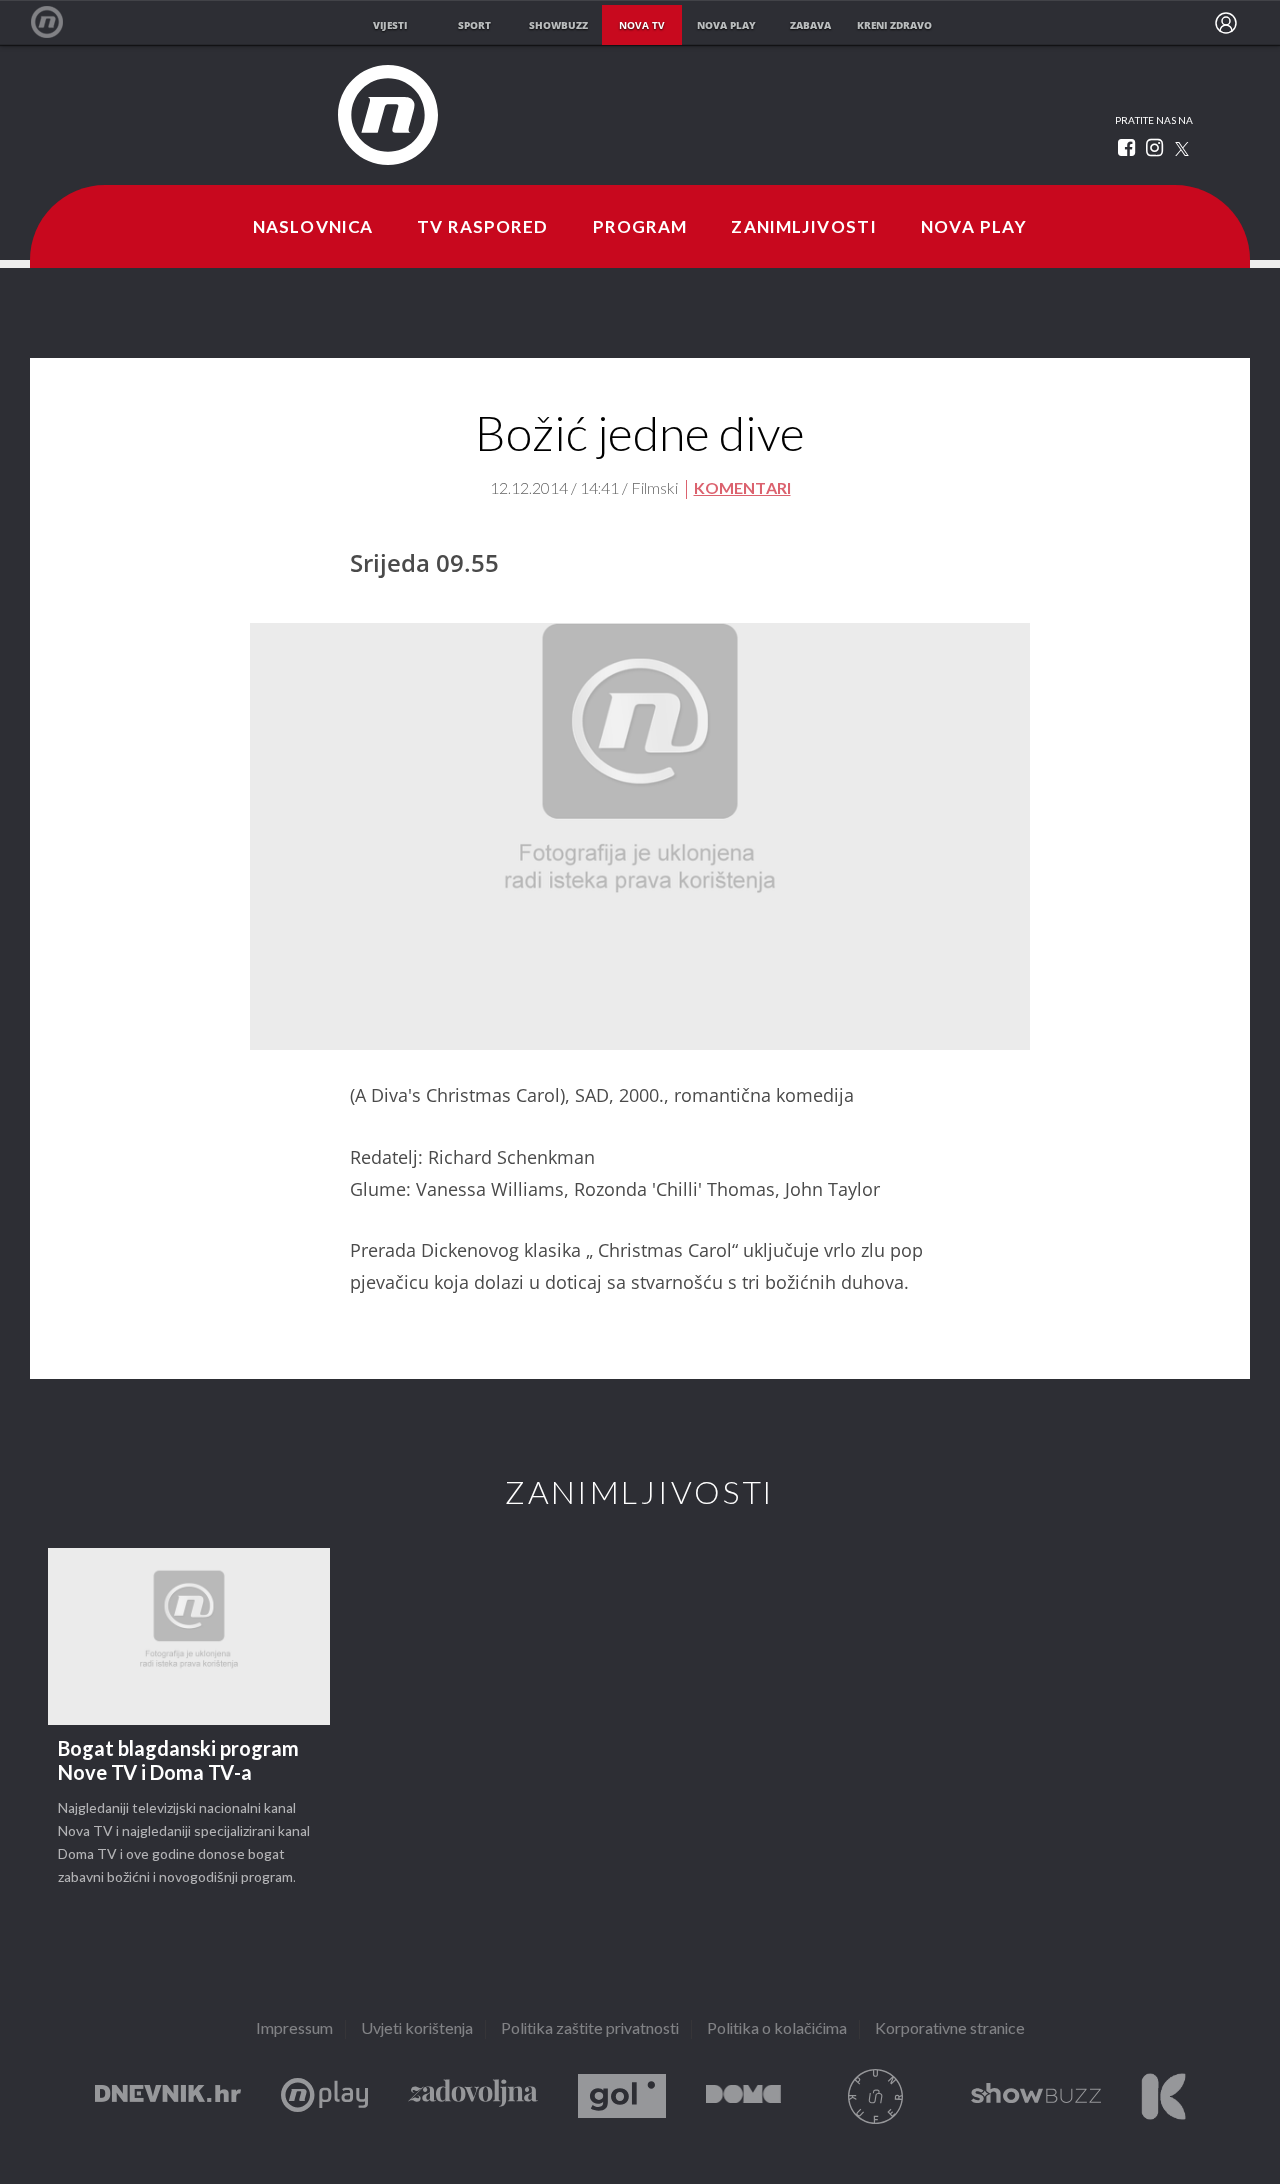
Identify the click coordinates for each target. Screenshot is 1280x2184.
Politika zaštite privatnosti (590, 2029)
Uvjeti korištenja (417, 2029)
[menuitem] (1226, 23)
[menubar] (1226, 23)
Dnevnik (168, 2096)
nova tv (642, 25)
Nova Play (974, 228)
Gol (622, 2096)
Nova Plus (324, 2096)
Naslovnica (313, 228)
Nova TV (57, 22)
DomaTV (743, 2096)
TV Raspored (482, 228)
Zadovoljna (473, 2096)
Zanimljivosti (804, 228)
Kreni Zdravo (1163, 2096)
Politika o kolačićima (777, 2029)
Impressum (294, 2029)
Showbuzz (1036, 2096)
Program (640, 228)
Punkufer (876, 2096)
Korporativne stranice (950, 2029)
